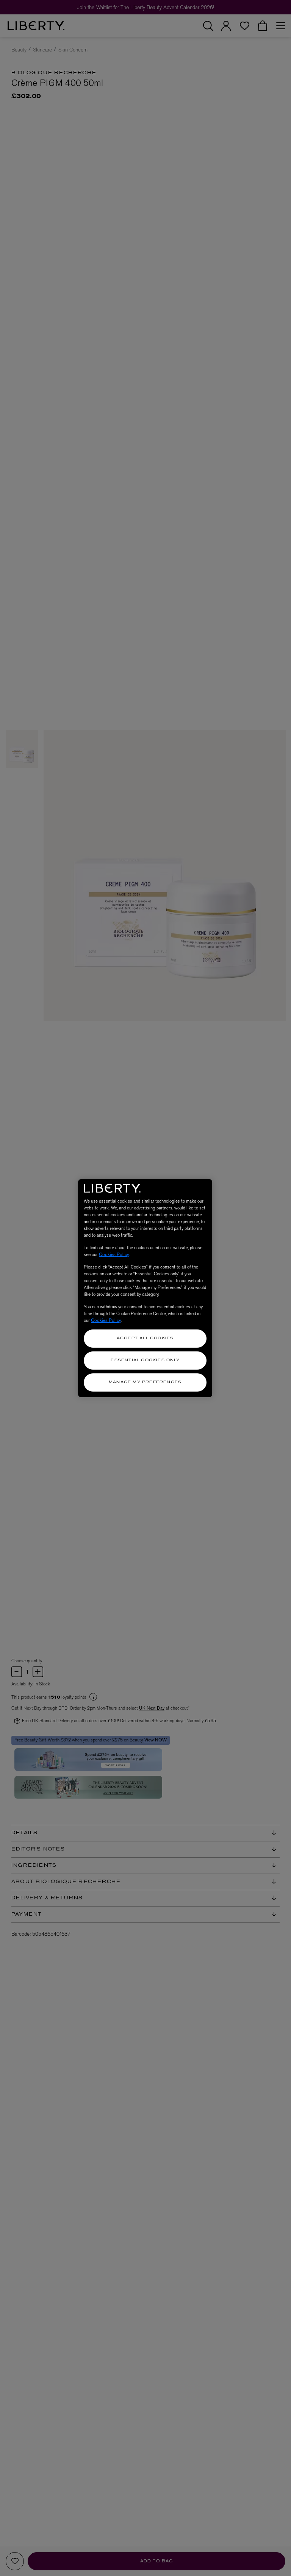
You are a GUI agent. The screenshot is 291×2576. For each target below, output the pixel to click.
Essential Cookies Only (145, 1360)
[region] (145, 1288)
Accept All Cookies (145, 1338)
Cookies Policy (114, 1254)
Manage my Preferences (145, 1382)
